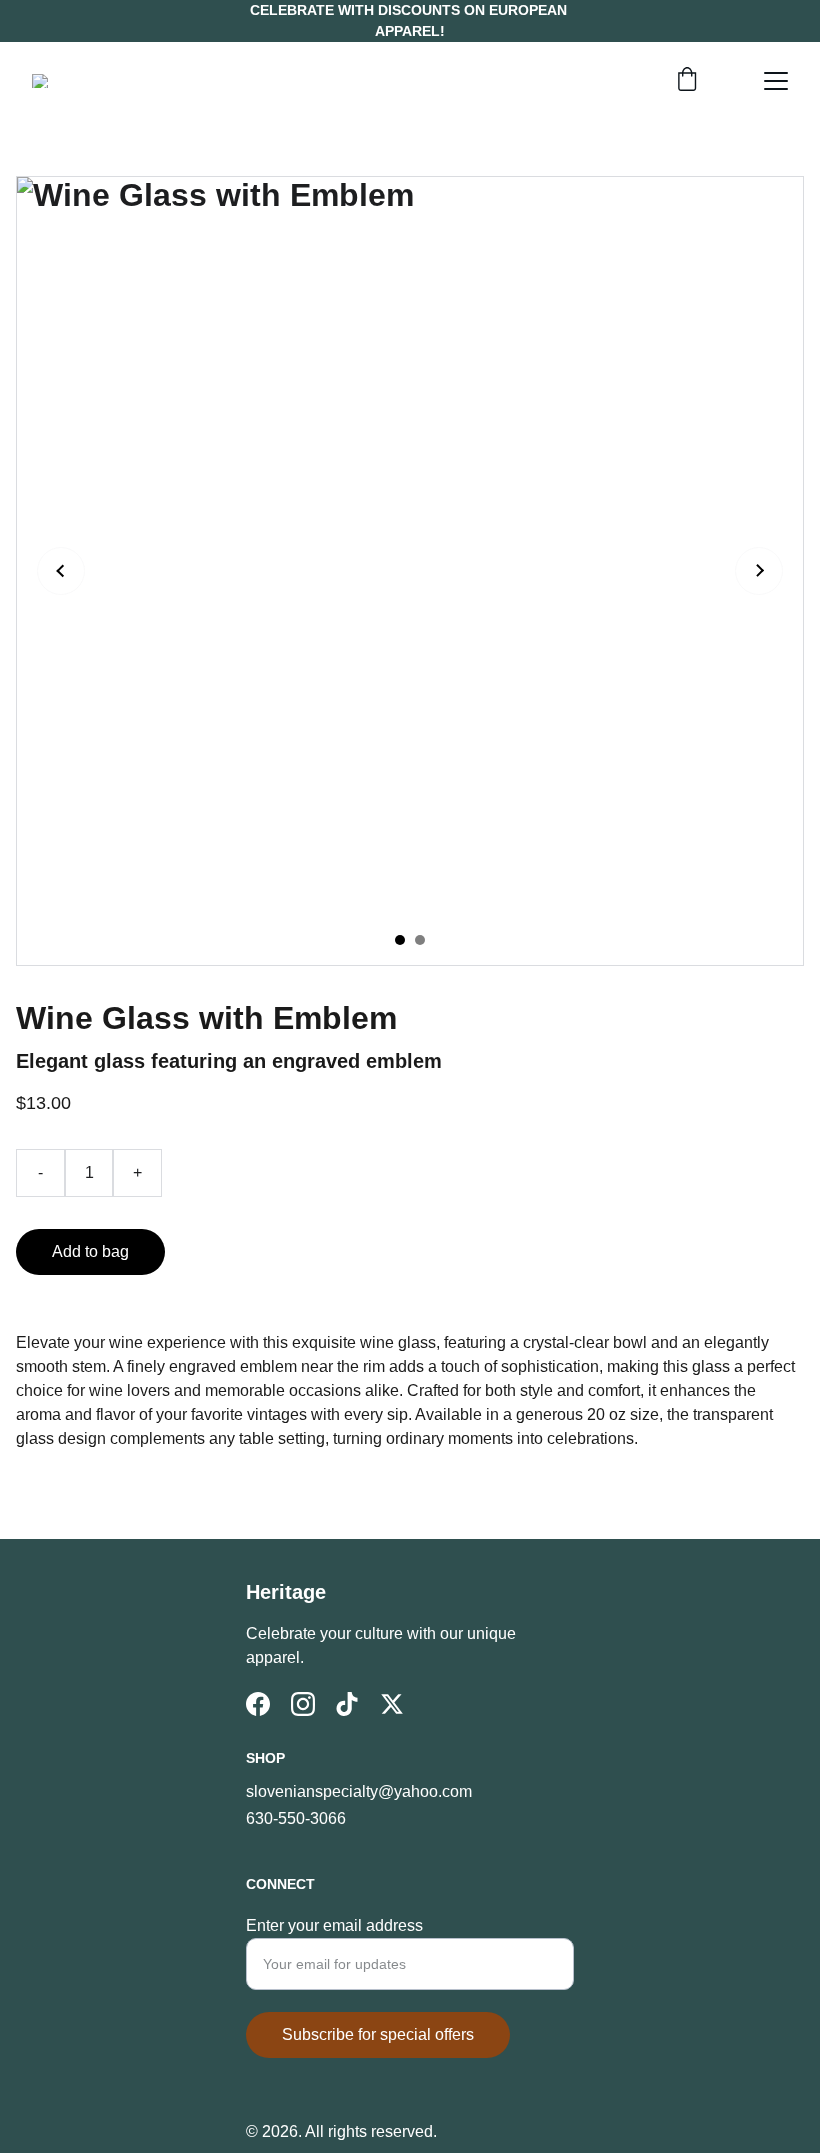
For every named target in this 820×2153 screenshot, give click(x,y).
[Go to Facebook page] (258, 1704)
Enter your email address (334, 1925)
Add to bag (90, 1251)
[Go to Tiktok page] (347, 1704)
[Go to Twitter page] (392, 1704)
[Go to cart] (687, 81)
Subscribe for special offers (378, 2034)
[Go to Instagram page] (303, 1704)
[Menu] (776, 81)
